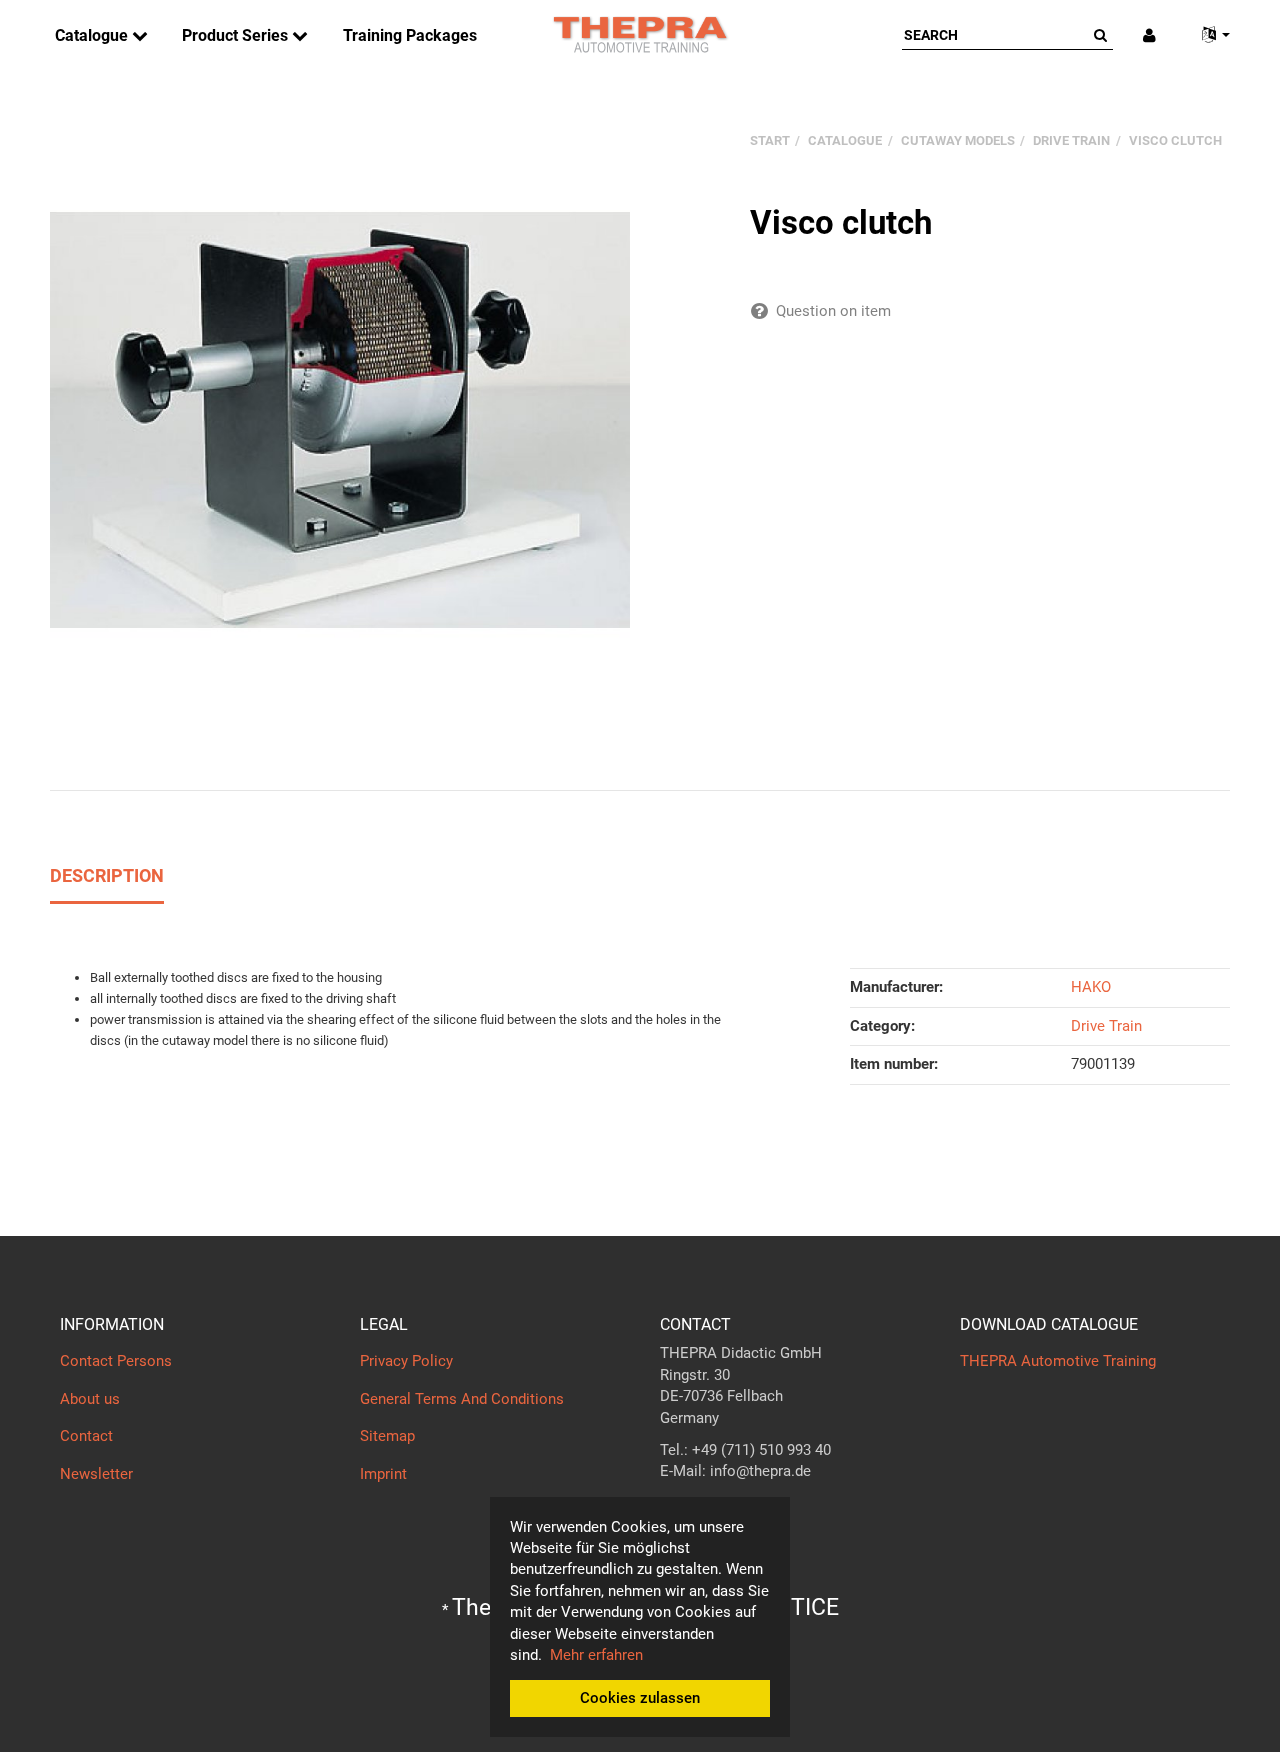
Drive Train (1106, 1026)
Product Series (237, 35)
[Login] (1149, 35)
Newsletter (96, 1474)
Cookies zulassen (640, 1698)
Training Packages (410, 35)
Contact (86, 1436)
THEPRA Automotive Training (1058, 1361)
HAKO (1091, 987)
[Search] (1100, 35)
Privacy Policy (406, 1361)
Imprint (383, 1474)
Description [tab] (107, 875)
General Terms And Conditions (462, 1399)
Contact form (704, 1511)
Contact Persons (116, 1361)
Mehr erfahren (596, 1655)
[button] (1208, 35)
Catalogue (93, 35)
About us (90, 1399)
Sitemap (387, 1436)
